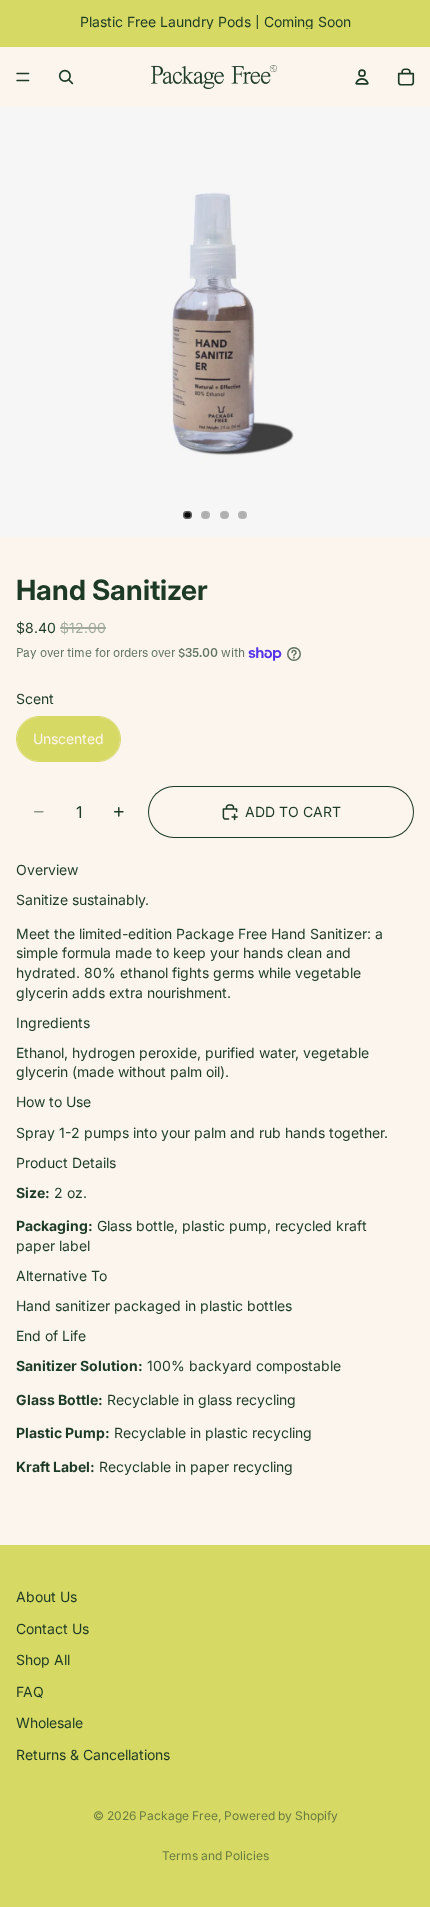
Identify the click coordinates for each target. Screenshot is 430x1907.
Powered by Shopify (281, 1815)
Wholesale (49, 1722)
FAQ (30, 1690)
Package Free (178, 1815)
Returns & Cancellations (93, 1754)
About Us (46, 1596)
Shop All (43, 1659)
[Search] (66, 77)
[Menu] (23, 77)
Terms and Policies (215, 1855)
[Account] (362, 77)
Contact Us (52, 1627)
